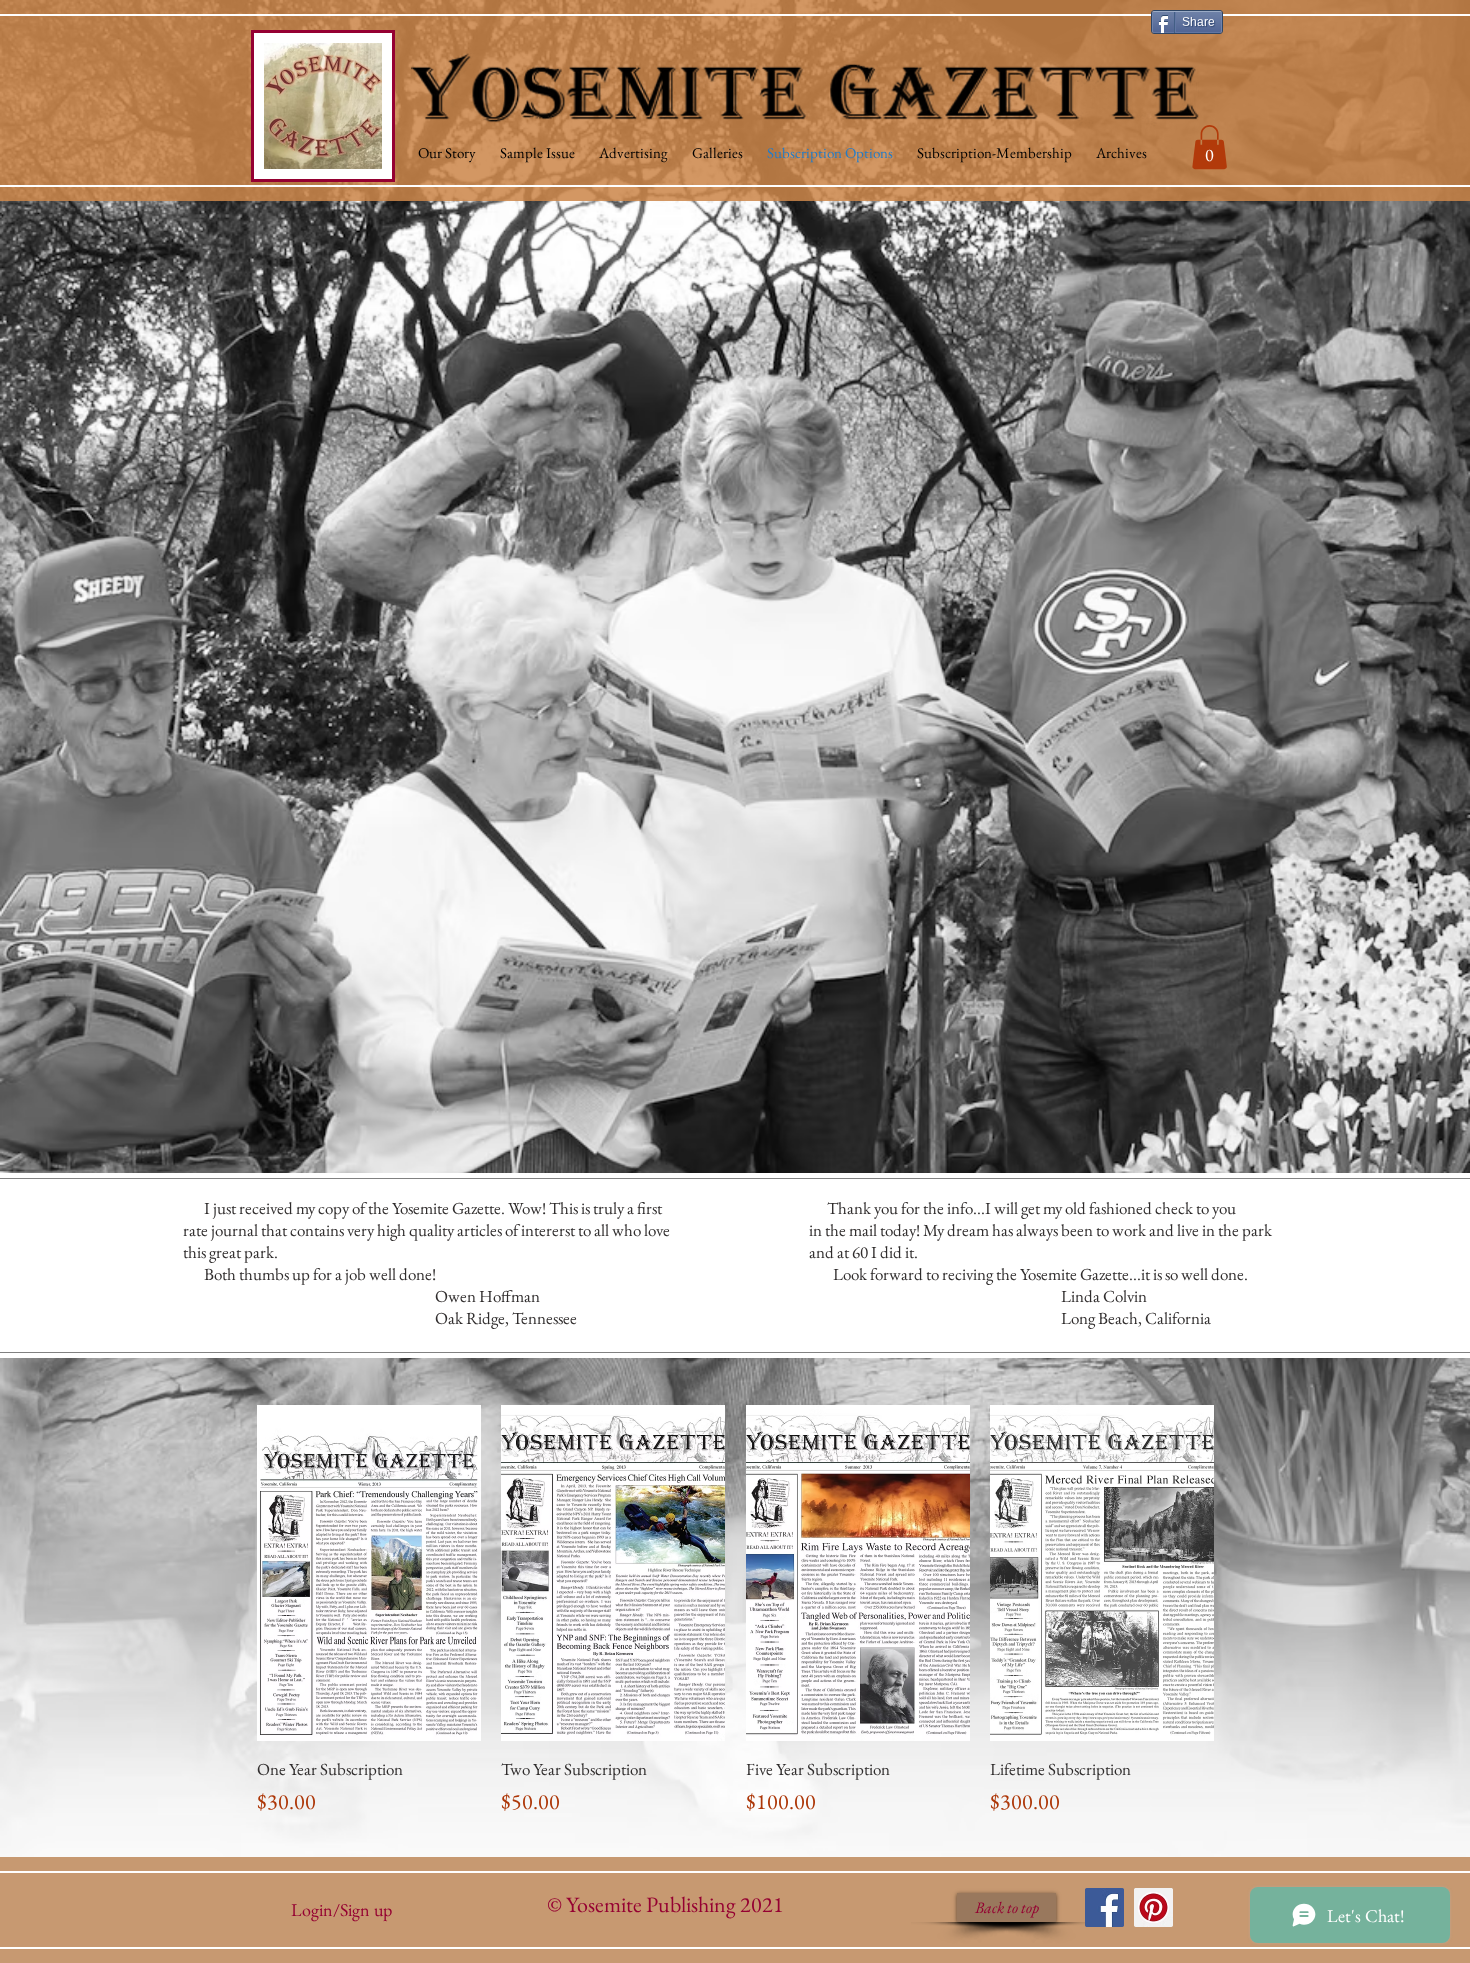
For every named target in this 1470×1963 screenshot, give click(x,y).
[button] (1209, 147)
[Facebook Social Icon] (1104, 1907)
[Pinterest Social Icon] (1153, 1907)
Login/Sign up (341, 1909)
